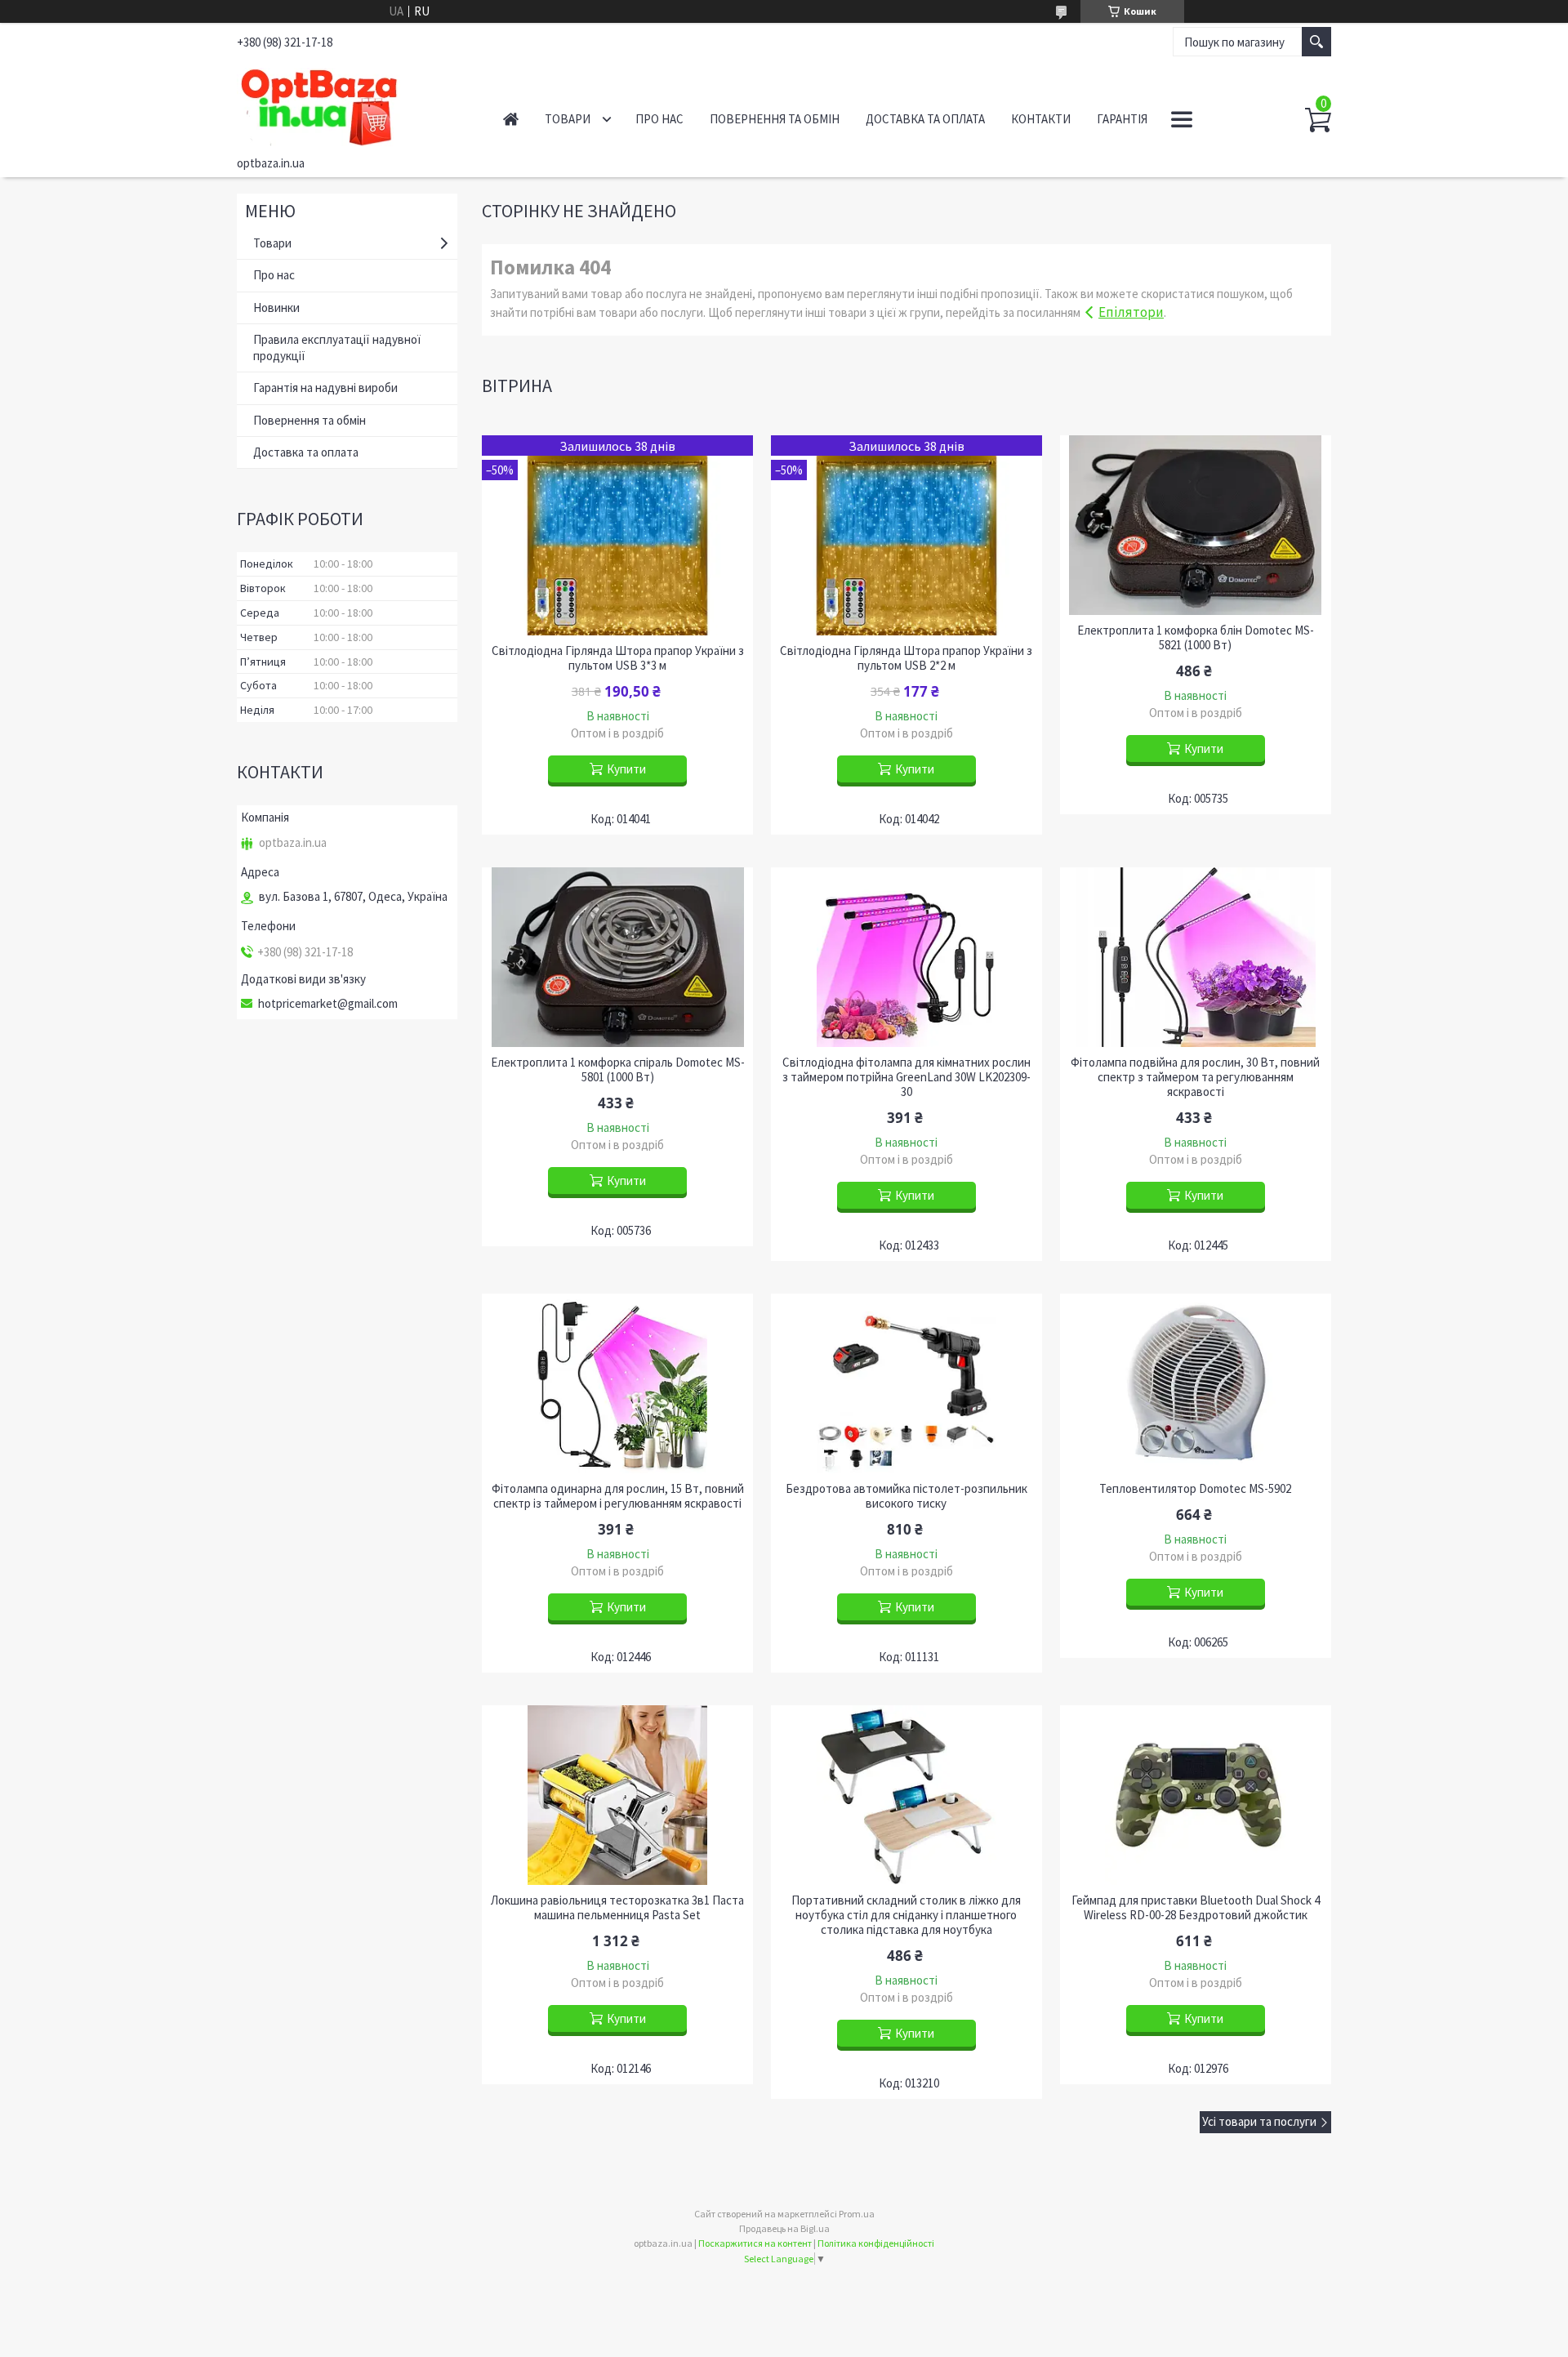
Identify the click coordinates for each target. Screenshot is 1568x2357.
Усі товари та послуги (1259, 2121)
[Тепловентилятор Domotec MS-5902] (1196, 1383)
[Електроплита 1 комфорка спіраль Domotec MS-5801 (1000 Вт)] (617, 957)
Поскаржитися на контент (755, 2243)
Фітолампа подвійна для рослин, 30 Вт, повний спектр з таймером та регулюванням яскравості (1195, 1077)
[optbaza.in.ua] (352, 105)
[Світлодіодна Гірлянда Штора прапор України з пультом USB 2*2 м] (906, 535)
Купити (626, 769)
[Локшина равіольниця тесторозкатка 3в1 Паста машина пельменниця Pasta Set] (617, 1795)
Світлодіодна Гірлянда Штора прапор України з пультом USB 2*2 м (906, 658)
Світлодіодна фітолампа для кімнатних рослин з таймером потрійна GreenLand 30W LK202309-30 (906, 1077)
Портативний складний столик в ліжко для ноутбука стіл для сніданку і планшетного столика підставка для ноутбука (906, 1915)
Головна (511, 119)
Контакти (1041, 119)
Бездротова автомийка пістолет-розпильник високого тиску (906, 1496)
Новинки (276, 307)
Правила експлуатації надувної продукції (337, 348)
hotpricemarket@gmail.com (328, 1004)
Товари (568, 119)
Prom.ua (857, 2214)
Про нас (659, 119)
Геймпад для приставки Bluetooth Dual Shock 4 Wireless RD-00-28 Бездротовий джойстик (1196, 1908)
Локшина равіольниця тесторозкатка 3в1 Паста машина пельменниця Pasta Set (617, 1908)
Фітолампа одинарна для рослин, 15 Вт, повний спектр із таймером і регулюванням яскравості (618, 1496)
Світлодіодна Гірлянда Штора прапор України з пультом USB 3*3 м (618, 658)
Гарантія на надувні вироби (325, 388)
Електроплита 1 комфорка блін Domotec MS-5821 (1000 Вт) (1196, 638)
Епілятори (1131, 312)
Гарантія (1122, 119)
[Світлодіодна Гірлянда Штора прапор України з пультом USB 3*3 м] (617, 535)
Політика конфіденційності (876, 2243)
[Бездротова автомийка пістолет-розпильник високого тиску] (906, 1383)
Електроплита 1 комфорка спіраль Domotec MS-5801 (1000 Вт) (618, 1070)
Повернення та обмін (775, 119)
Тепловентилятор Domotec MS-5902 (1195, 1489)
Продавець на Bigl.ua (784, 2228)
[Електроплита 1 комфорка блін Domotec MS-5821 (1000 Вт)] (1196, 525)
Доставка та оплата (925, 119)
